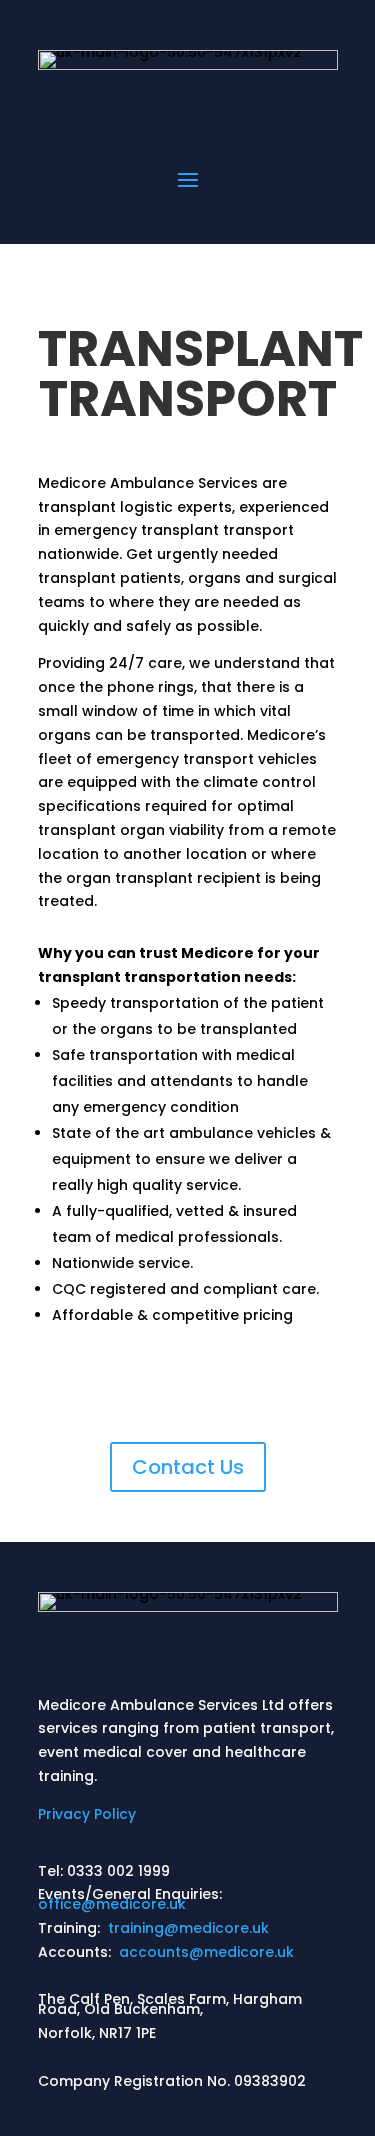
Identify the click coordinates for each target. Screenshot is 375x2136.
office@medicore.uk (112, 1904)
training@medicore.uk (188, 1928)
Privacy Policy (87, 1814)
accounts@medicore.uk (206, 1952)
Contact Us (188, 1467)
